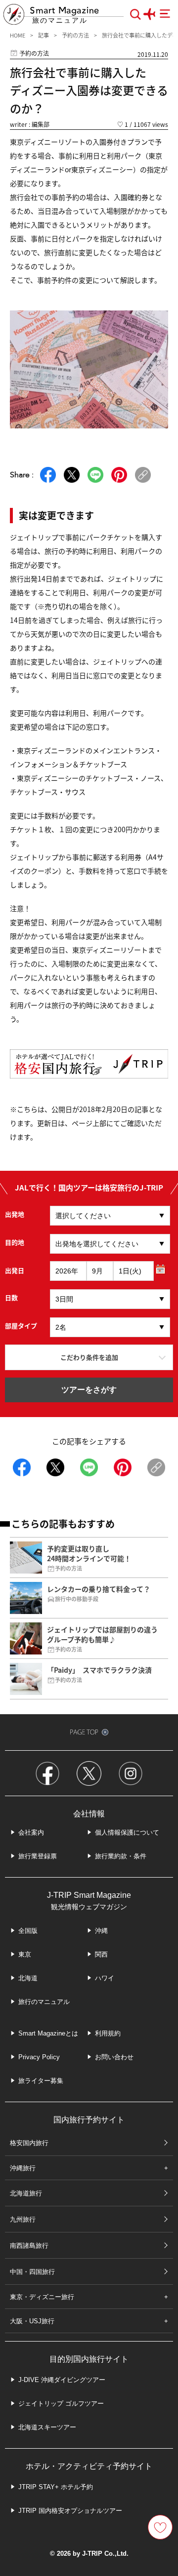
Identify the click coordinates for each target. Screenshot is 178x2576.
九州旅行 (23, 2219)
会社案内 (31, 1832)
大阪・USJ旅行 (32, 2321)
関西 (101, 1954)
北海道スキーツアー (47, 2427)
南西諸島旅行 (29, 2246)
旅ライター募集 (41, 2081)
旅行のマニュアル (44, 2002)
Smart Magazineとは (48, 2033)
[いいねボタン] (160, 2527)
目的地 (15, 1242)
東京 (25, 1954)
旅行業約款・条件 (121, 1856)
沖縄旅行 (23, 2168)
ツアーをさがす (89, 1390)
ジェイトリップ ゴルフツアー (61, 2403)
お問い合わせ (114, 2057)
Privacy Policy (39, 2057)
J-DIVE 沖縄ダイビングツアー (62, 2380)
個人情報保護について (127, 1832)
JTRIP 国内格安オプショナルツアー (70, 2511)
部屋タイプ (21, 1326)
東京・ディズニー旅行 (42, 2297)
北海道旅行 (26, 2193)
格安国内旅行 (29, 2143)
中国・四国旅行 (32, 2272)
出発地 (15, 1214)
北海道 (28, 1978)
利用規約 (108, 2033)
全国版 (28, 1931)
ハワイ (105, 1978)
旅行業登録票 (38, 1856)
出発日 (15, 1270)
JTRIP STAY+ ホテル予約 (56, 2487)
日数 (11, 1297)
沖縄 (101, 1931)
